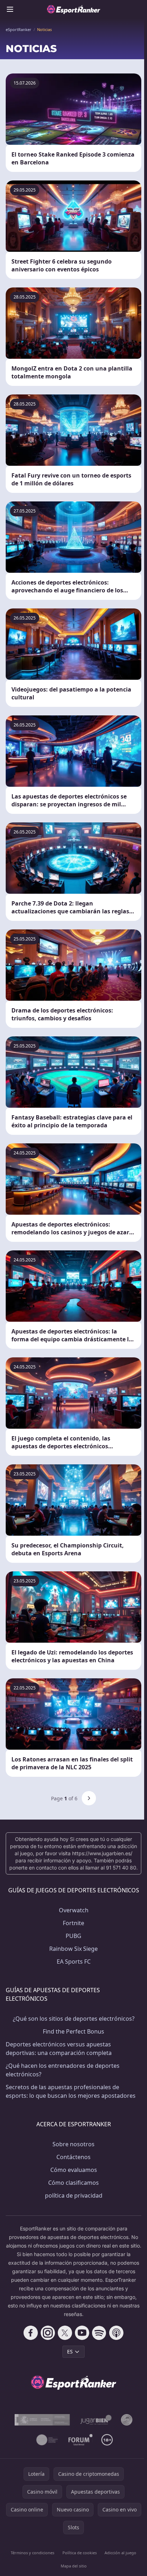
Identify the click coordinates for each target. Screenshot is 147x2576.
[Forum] (81, 2440)
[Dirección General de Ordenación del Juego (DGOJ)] (42, 2420)
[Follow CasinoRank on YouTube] (82, 2333)
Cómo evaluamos (74, 2170)
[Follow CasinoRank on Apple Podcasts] (116, 2333)
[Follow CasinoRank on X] (65, 2333)
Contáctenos (73, 2157)
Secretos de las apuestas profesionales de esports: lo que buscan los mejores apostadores (71, 2091)
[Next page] (89, 1798)
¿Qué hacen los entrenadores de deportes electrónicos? (63, 2070)
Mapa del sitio (74, 2566)
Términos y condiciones (32, 2553)
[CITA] (47, 2440)
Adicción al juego (120, 2553)
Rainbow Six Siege (73, 1949)
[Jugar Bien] (95, 2420)
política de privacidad (74, 2195)
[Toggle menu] (10, 9)
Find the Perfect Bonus (73, 2031)
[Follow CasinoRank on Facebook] (31, 2333)
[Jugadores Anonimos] (127, 2420)
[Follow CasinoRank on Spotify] (99, 2333)
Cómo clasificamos (73, 2183)
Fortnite (73, 1923)
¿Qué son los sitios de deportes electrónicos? (74, 2019)
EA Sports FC (74, 1962)
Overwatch (74, 1910)
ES (70, 2351)
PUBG (73, 1936)
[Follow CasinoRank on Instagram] (48, 2333)
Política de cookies (80, 2553)
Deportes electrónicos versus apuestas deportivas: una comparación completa (59, 2049)
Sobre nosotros (73, 2144)
